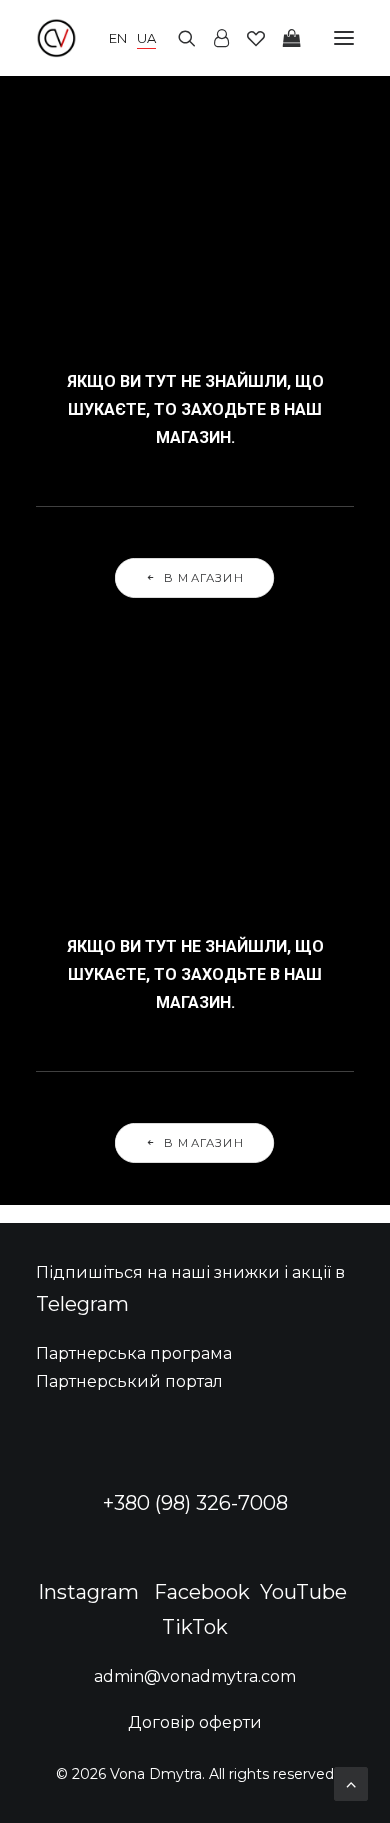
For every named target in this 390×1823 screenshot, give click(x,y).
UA (146, 38)
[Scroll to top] (351, 1782)
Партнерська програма (134, 1353)
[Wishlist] (247, 38)
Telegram (82, 1304)
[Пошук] (178, 38)
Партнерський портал (129, 1381)
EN (118, 38)
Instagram (88, 1592)
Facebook (202, 1592)
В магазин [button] (205, 578)
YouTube (303, 1592)
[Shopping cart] (283, 38)
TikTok (195, 1627)
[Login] (212, 38)
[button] (344, 38)
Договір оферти (195, 1722)
